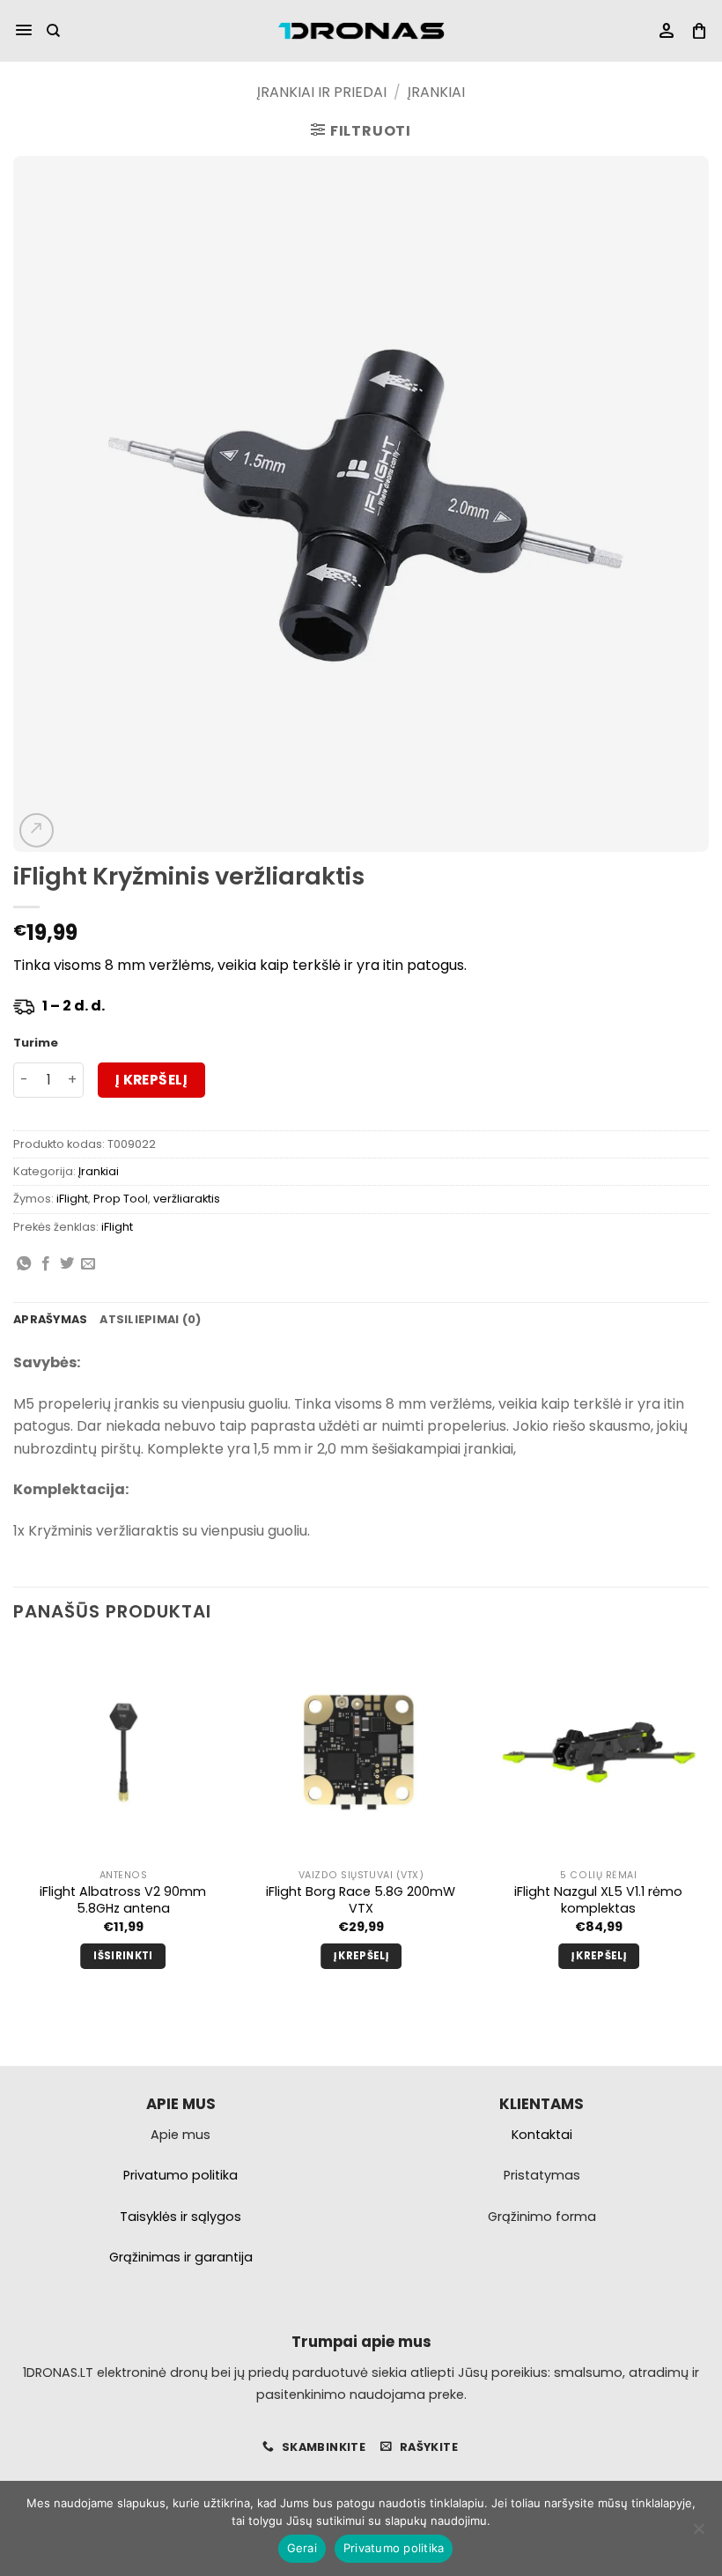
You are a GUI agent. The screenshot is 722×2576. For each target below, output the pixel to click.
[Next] (708, 1822)
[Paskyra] (667, 31)
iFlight (72, 1199)
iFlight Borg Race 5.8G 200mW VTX (361, 1900)
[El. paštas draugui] (88, 1264)
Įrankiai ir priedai (322, 92)
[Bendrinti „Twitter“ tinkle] (67, 1264)
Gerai (302, 2548)
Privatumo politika (394, 2548)
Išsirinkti (123, 1956)
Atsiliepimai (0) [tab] (150, 1319)
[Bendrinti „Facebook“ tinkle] (46, 1264)
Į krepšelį (152, 1080)
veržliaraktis (187, 1199)
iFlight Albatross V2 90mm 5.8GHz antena (123, 1900)
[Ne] (698, 2534)
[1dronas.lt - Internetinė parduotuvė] (361, 31)
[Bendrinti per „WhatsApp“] (24, 1264)
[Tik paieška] (53, 31)
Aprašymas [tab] (50, 1319)
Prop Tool (121, 1199)
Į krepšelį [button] (361, 1956)
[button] (24, 31)
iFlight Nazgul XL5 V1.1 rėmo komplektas (598, 1900)
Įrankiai (436, 92)
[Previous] (14, 1822)
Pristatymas (542, 2175)
